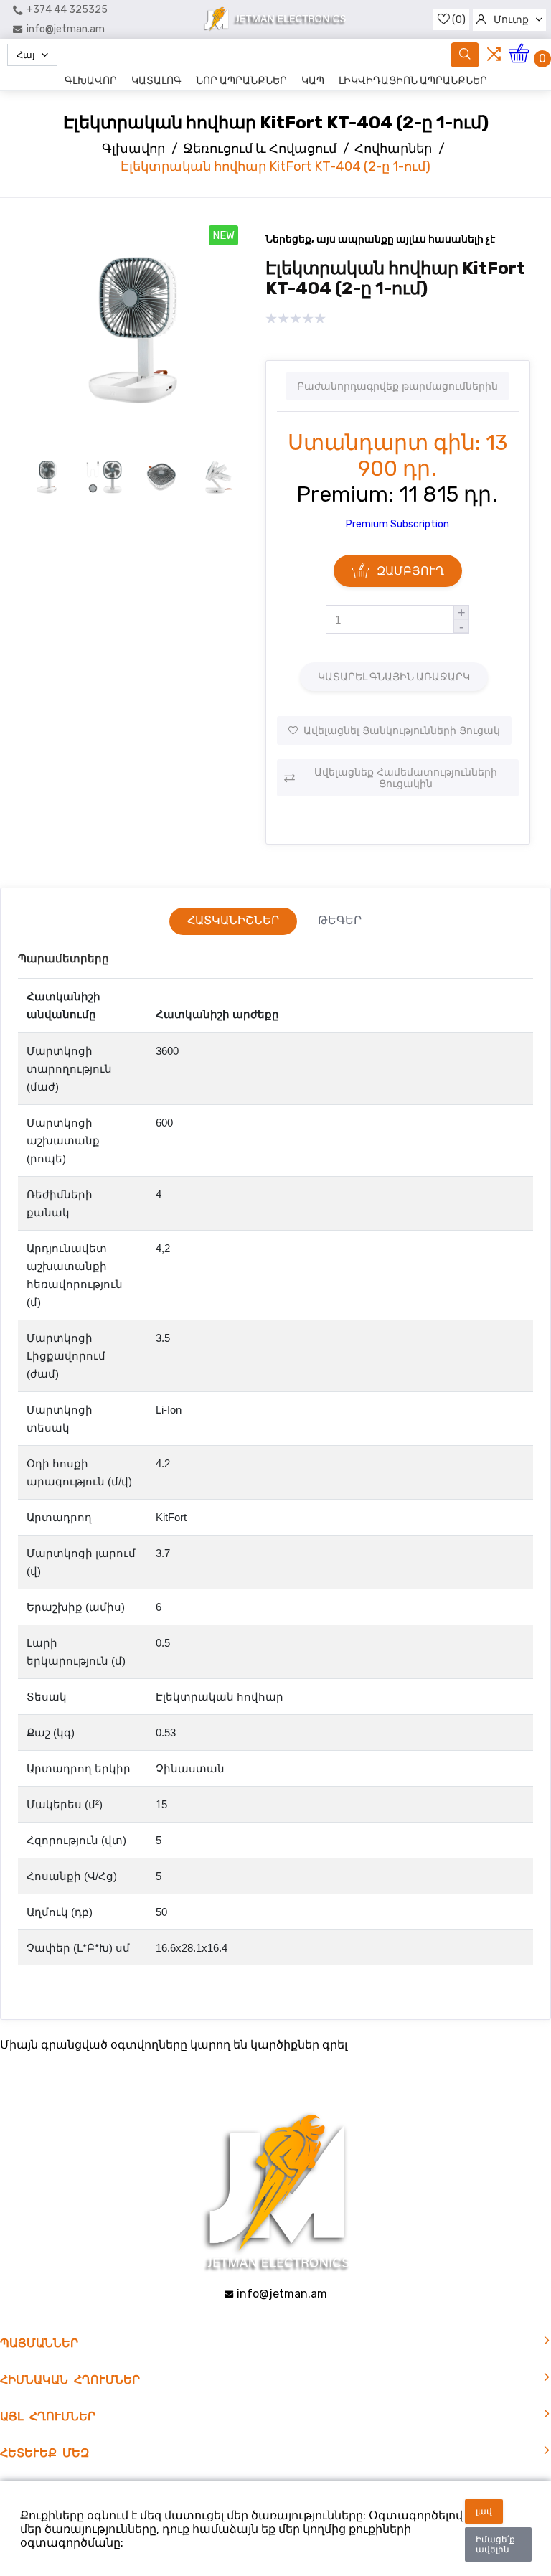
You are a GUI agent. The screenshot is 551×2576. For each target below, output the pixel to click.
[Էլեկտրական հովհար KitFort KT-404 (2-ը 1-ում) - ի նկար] (133, 439)
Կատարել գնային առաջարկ (394, 677)
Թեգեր (340, 920)
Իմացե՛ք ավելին (495, 2544)
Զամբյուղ (410, 571)
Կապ (313, 81)
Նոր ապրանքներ (241, 81)
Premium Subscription (397, 524)
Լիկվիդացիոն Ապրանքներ (413, 81)
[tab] (233, 921)
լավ (484, 2511)
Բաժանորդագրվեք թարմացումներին (397, 386)
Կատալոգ (156, 81)
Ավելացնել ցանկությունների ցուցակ (402, 730)
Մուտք (511, 20)
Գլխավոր (91, 81)
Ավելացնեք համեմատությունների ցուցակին (406, 778)
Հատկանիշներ (233, 920)
